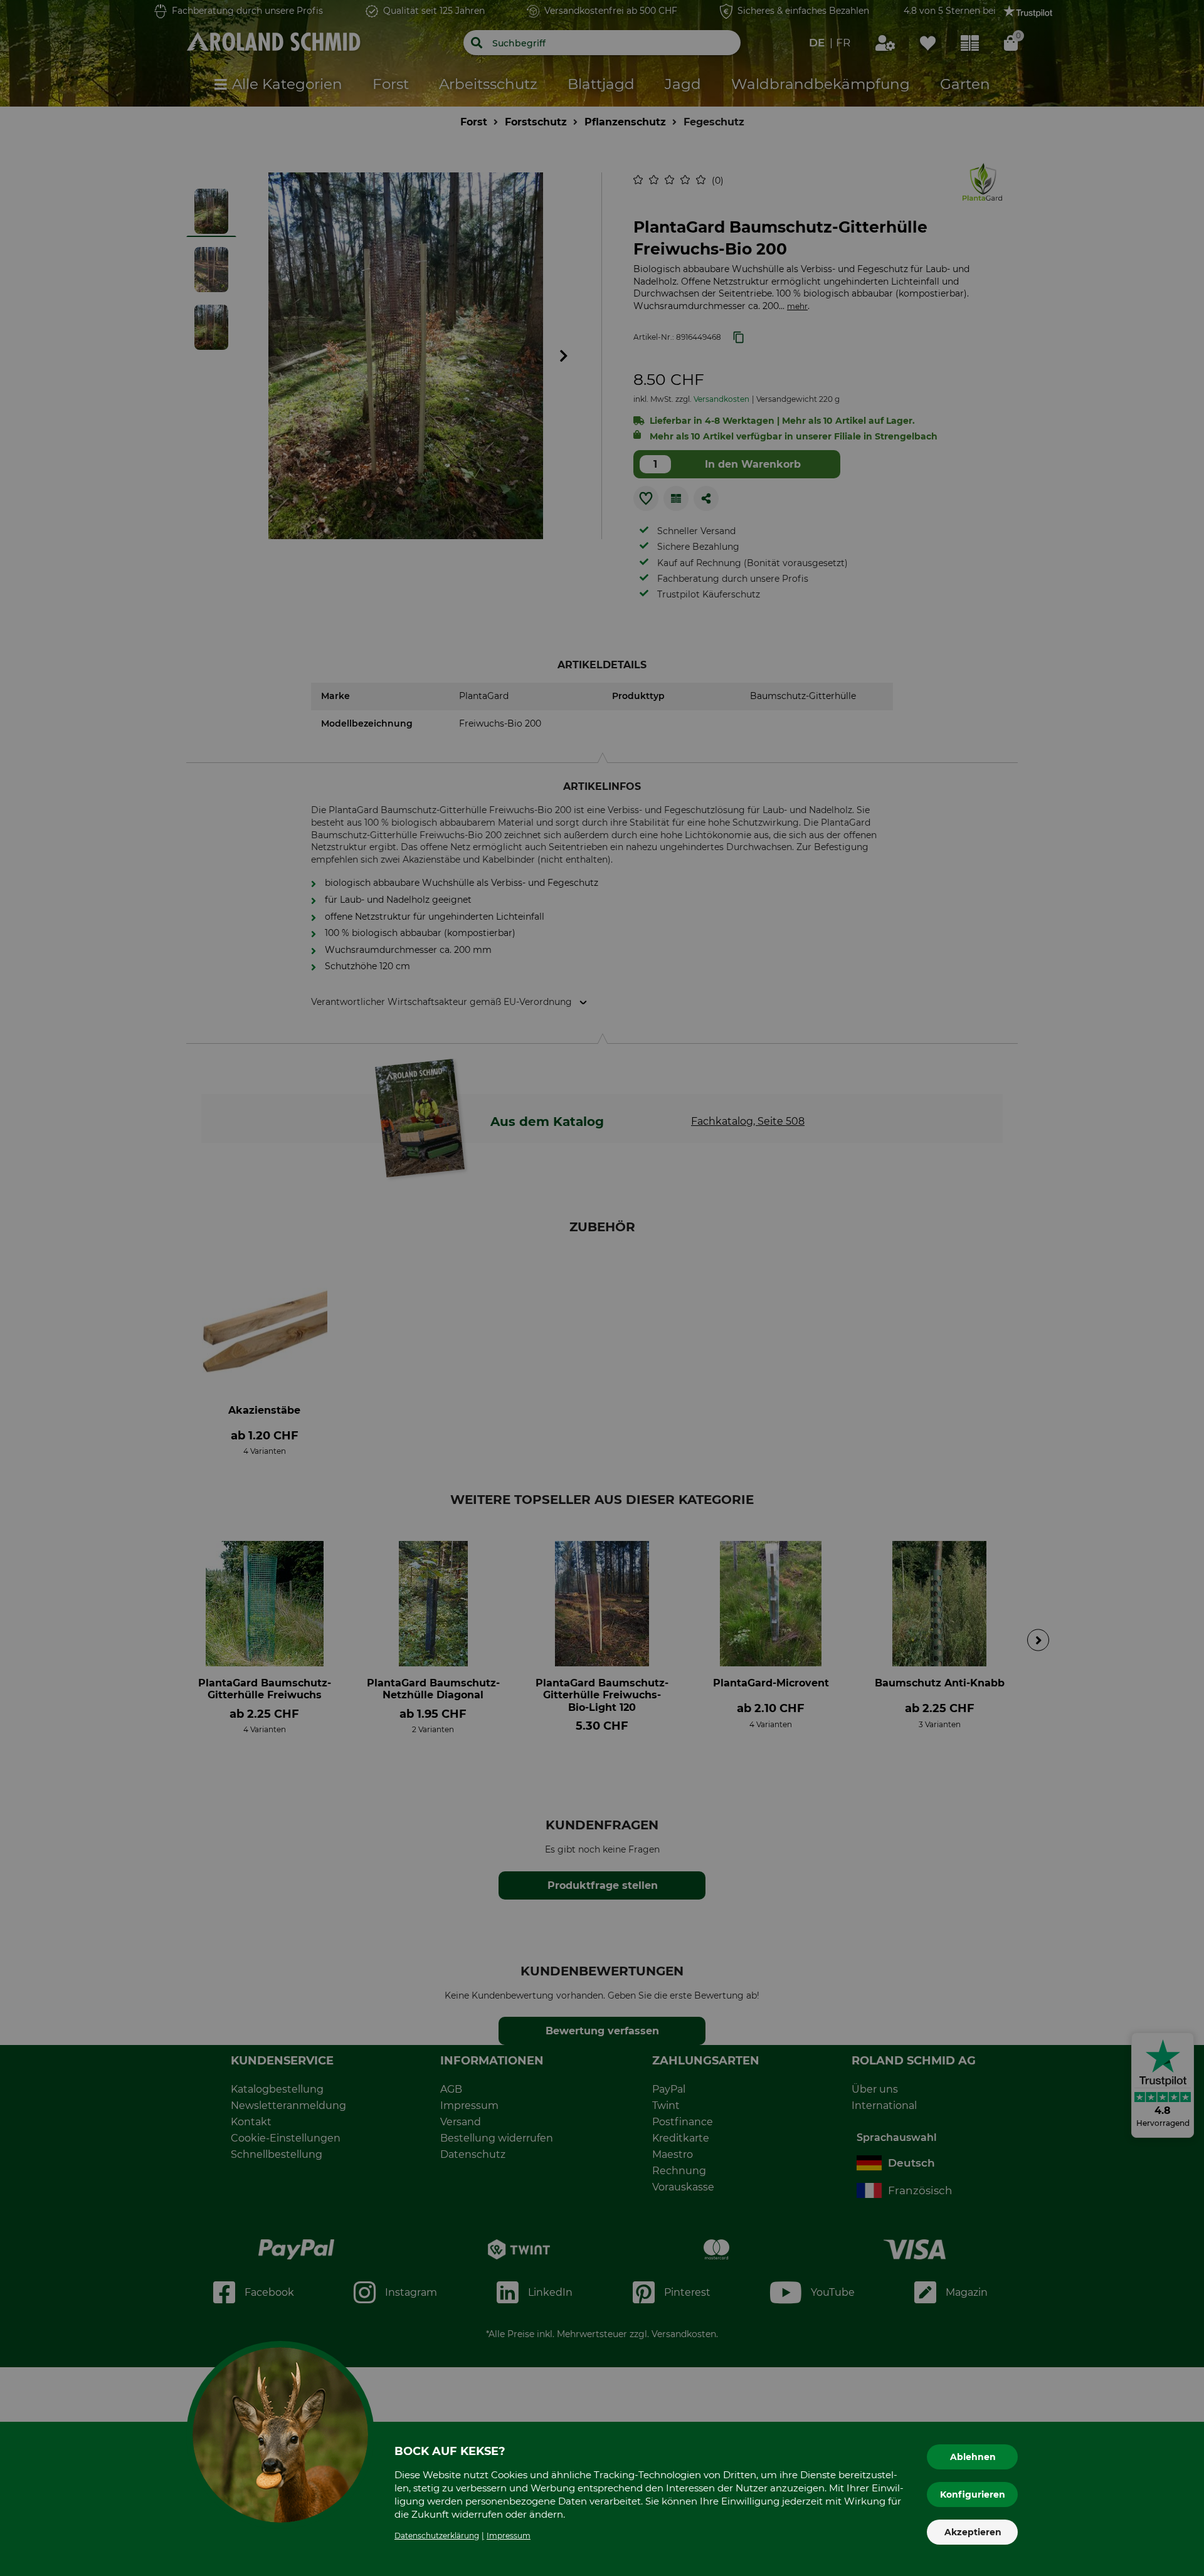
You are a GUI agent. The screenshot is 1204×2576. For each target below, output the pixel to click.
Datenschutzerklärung (437, 2536)
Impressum (509, 2536)
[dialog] (602, 1288)
